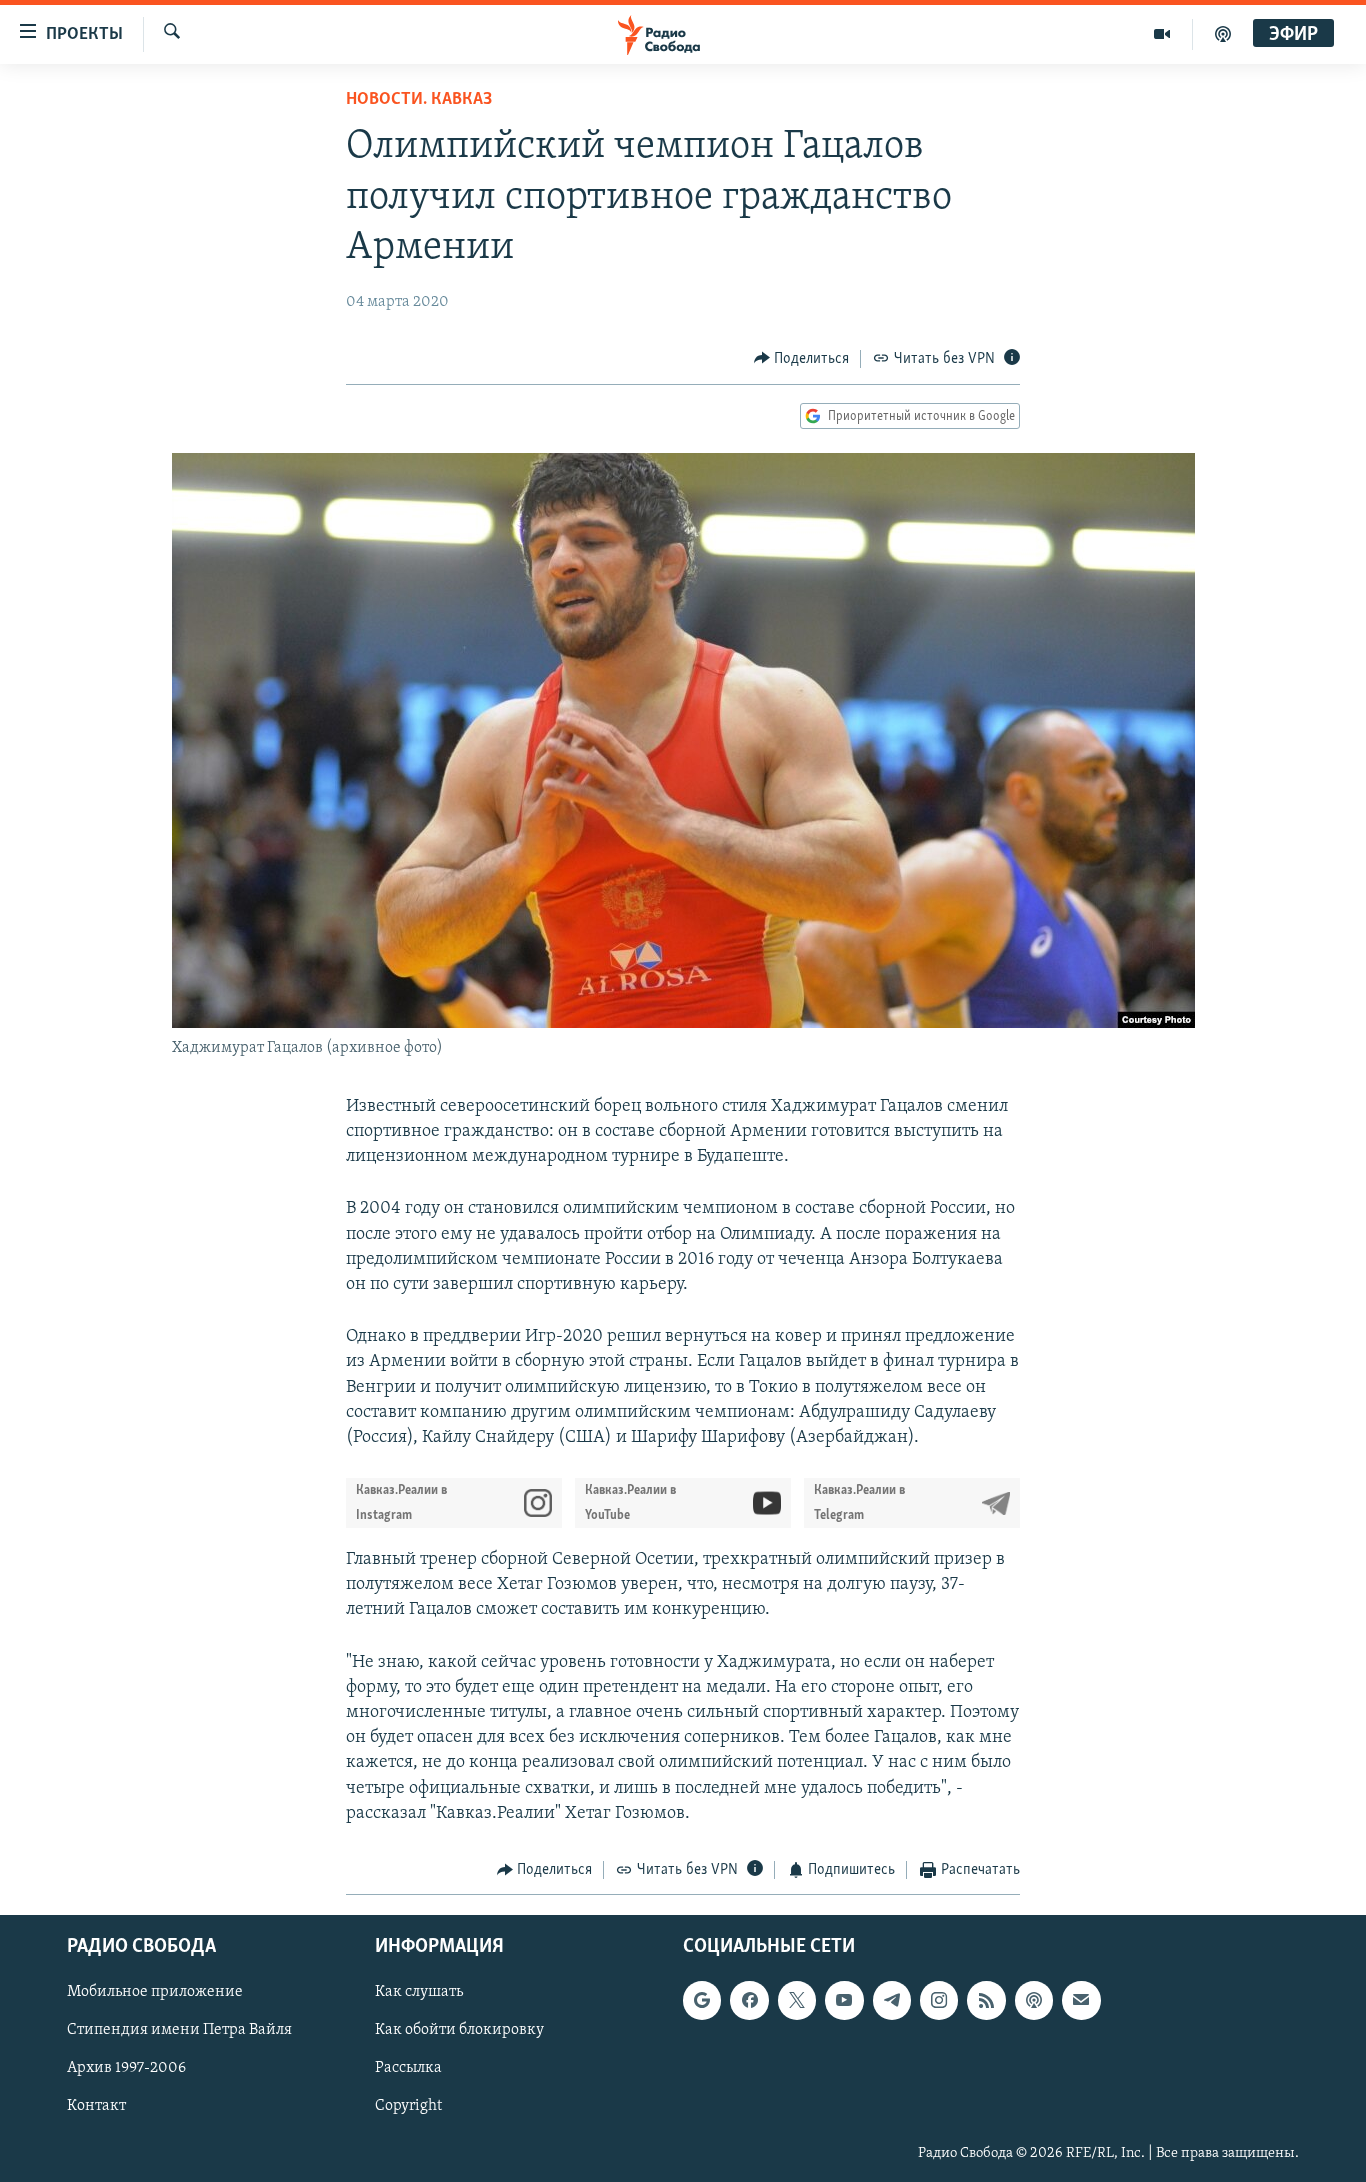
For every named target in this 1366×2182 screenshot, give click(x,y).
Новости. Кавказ (419, 100)
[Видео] (1162, 34)
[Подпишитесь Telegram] (892, 2001)
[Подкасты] (1034, 2001)
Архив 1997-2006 (126, 2069)
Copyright (408, 2107)
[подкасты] (1223, 34)
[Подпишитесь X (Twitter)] (797, 2001)
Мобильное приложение (155, 1993)
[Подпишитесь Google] (702, 2001)
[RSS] (986, 2001)
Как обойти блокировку (459, 2031)
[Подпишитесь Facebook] (749, 2001)
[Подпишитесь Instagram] (939, 2001)
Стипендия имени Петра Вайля (179, 2031)
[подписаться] (1081, 2001)
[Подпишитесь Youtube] (844, 2001)
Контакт (96, 2107)
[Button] (802, 359)
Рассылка (408, 2069)
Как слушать (419, 1993)
